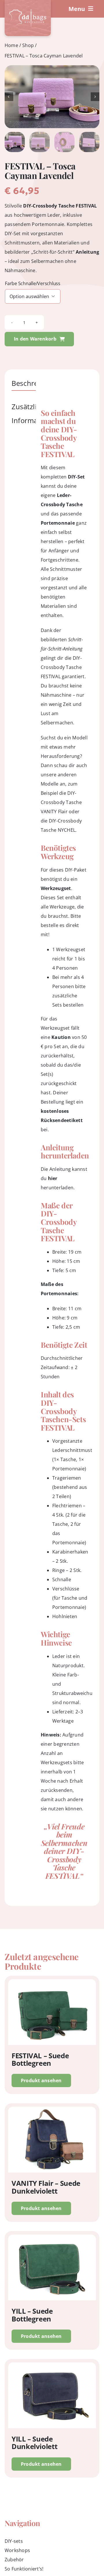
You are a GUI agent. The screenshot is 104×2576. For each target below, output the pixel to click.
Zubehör (14, 2560)
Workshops (17, 2550)
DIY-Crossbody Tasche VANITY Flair (61, 802)
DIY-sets (14, 2541)
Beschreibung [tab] (34, 383)
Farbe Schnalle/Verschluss (33, 284)
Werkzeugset (56, 888)
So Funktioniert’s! (24, 2569)
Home (11, 45)
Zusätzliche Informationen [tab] (35, 413)
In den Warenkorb (35, 339)
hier (53, 1178)
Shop (28, 45)
